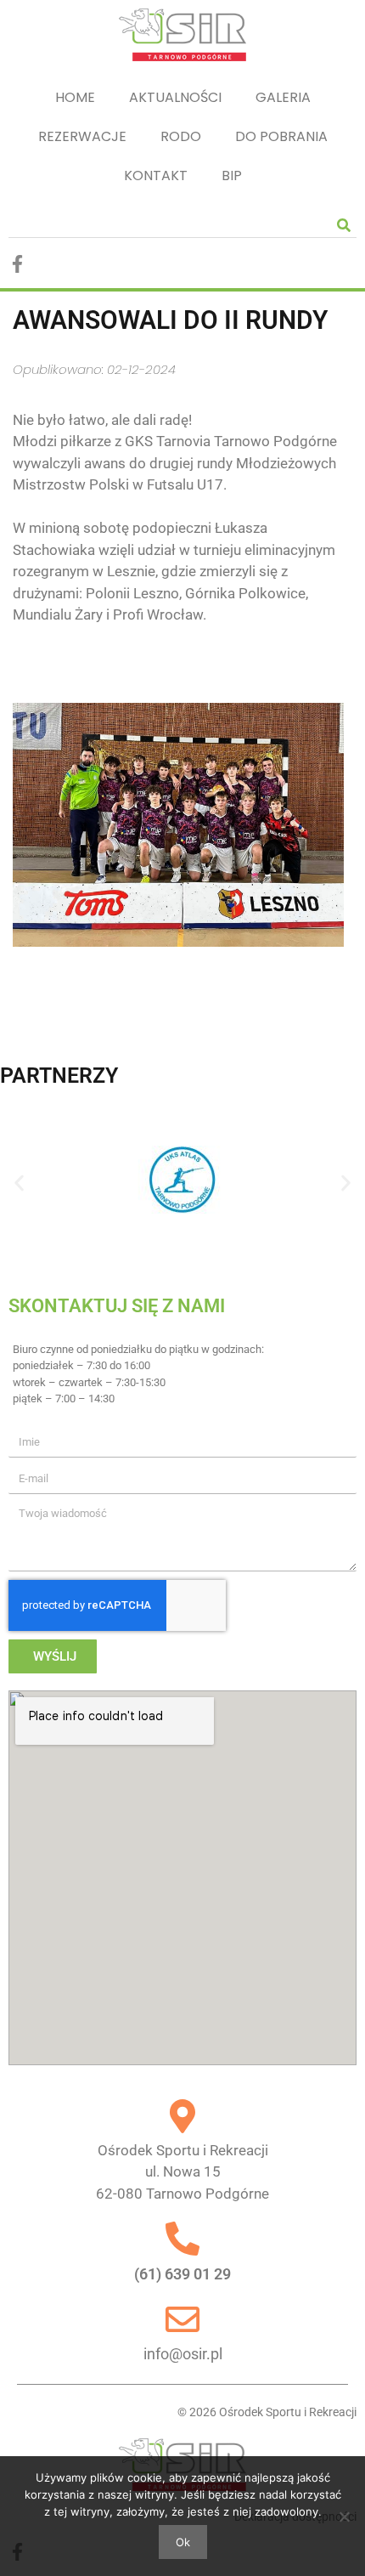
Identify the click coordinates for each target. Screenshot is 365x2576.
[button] (19, 1183)
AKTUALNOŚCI (175, 97)
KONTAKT (156, 176)
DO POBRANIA (281, 136)
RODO (181, 136)
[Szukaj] (344, 225)
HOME (75, 97)
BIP (232, 176)
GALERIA (283, 97)
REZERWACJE (82, 136)
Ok (183, 2542)
